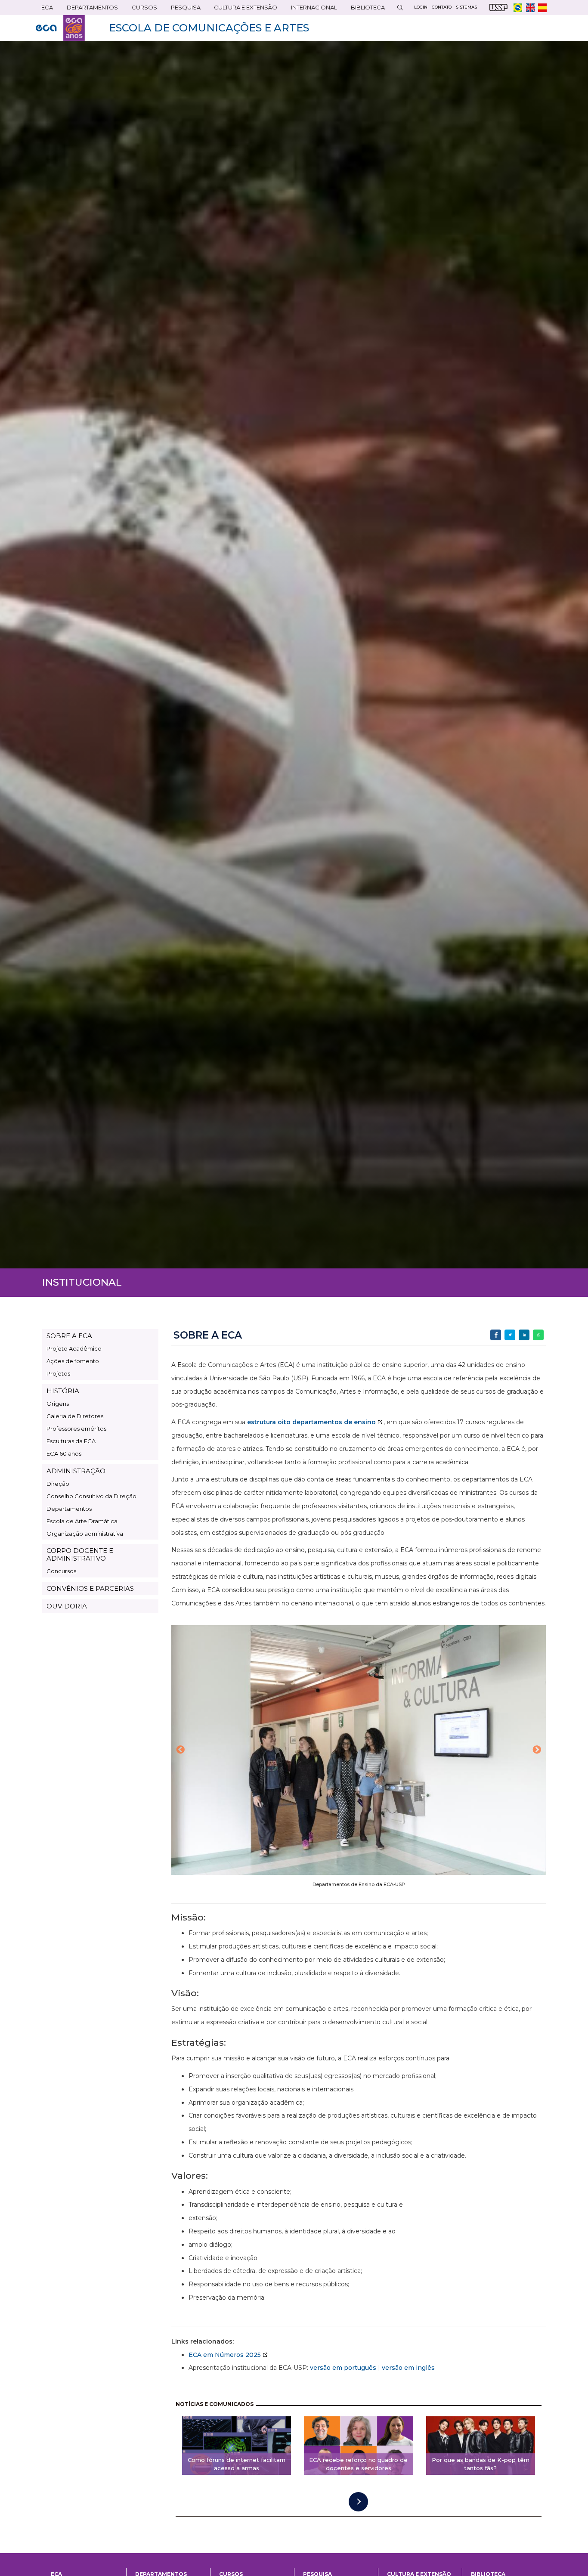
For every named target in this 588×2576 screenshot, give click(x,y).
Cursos (142, 9)
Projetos (58, 1373)
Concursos (61, 1571)
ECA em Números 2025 (225, 2355)
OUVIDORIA (67, 1606)
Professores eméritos (76, 1429)
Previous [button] (180, 1750)
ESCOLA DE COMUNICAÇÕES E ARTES (209, 28)
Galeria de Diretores (75, 1416)
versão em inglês (408, 2368)
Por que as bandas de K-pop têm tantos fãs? (481, 2464)
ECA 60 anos (64, 1453)
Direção (58, 1484)
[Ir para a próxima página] (358, 2502)
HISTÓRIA (63, 1391)
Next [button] (537, 1750)
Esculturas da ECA (71, 1441)
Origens (58, 1404)
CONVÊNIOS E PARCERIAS (90, 1588)
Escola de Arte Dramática (82, 1521)
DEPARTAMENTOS (90, 9)
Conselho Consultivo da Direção (91, 1496)
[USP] (498, 8)
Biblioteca (365, 9)
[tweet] (510, 1335)
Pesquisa (183, 9)
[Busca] (400, 8)
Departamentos (69, 1509)
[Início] (60, 28)
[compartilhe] (496, 1335)
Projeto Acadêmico (74, 1348)
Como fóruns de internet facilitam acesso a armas (237, 2464)
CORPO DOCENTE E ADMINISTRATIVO (80, 1554)
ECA (44, 9)
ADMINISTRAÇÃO (76, 1471)
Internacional (311, 9)
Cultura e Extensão (243, 9)
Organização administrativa (85, 1534)
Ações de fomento (73, 1361)
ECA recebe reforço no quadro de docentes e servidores (358, 2464)
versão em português (343, 2368)
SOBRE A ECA (69, 1336)
